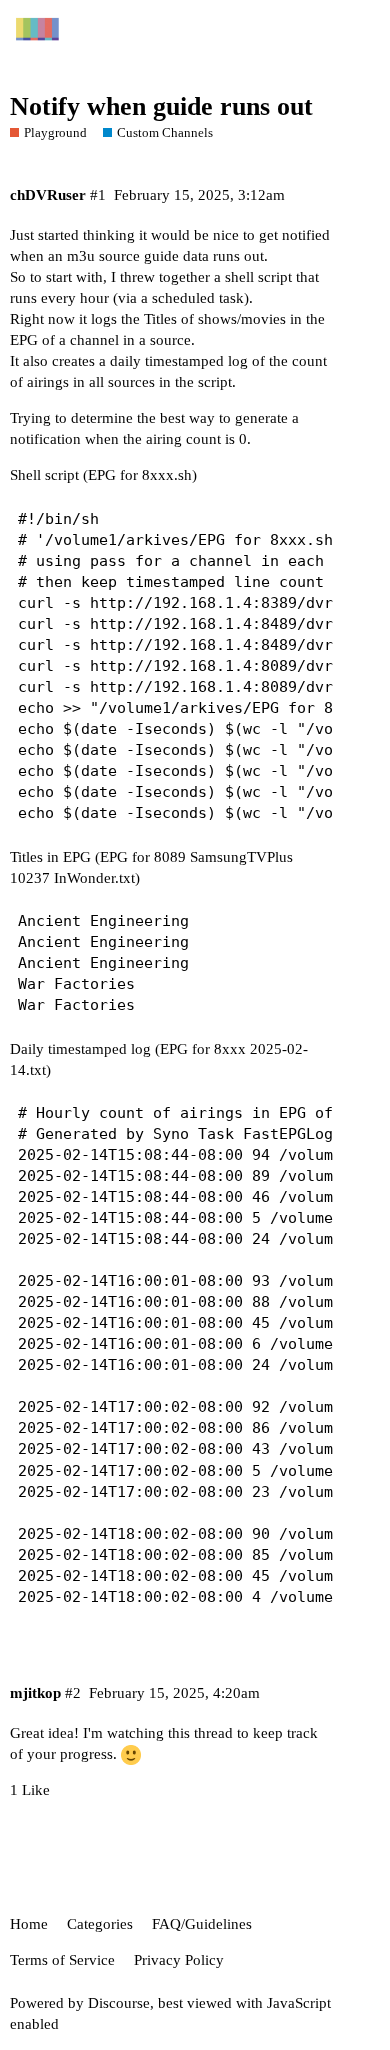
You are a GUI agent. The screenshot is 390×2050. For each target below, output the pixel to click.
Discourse (119, 2003)
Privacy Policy (179, 1960)
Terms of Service (62, 1960)
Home (29, 1924)
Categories (100, 1924)
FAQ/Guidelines (202, 1924)
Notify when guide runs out (161, 106)
